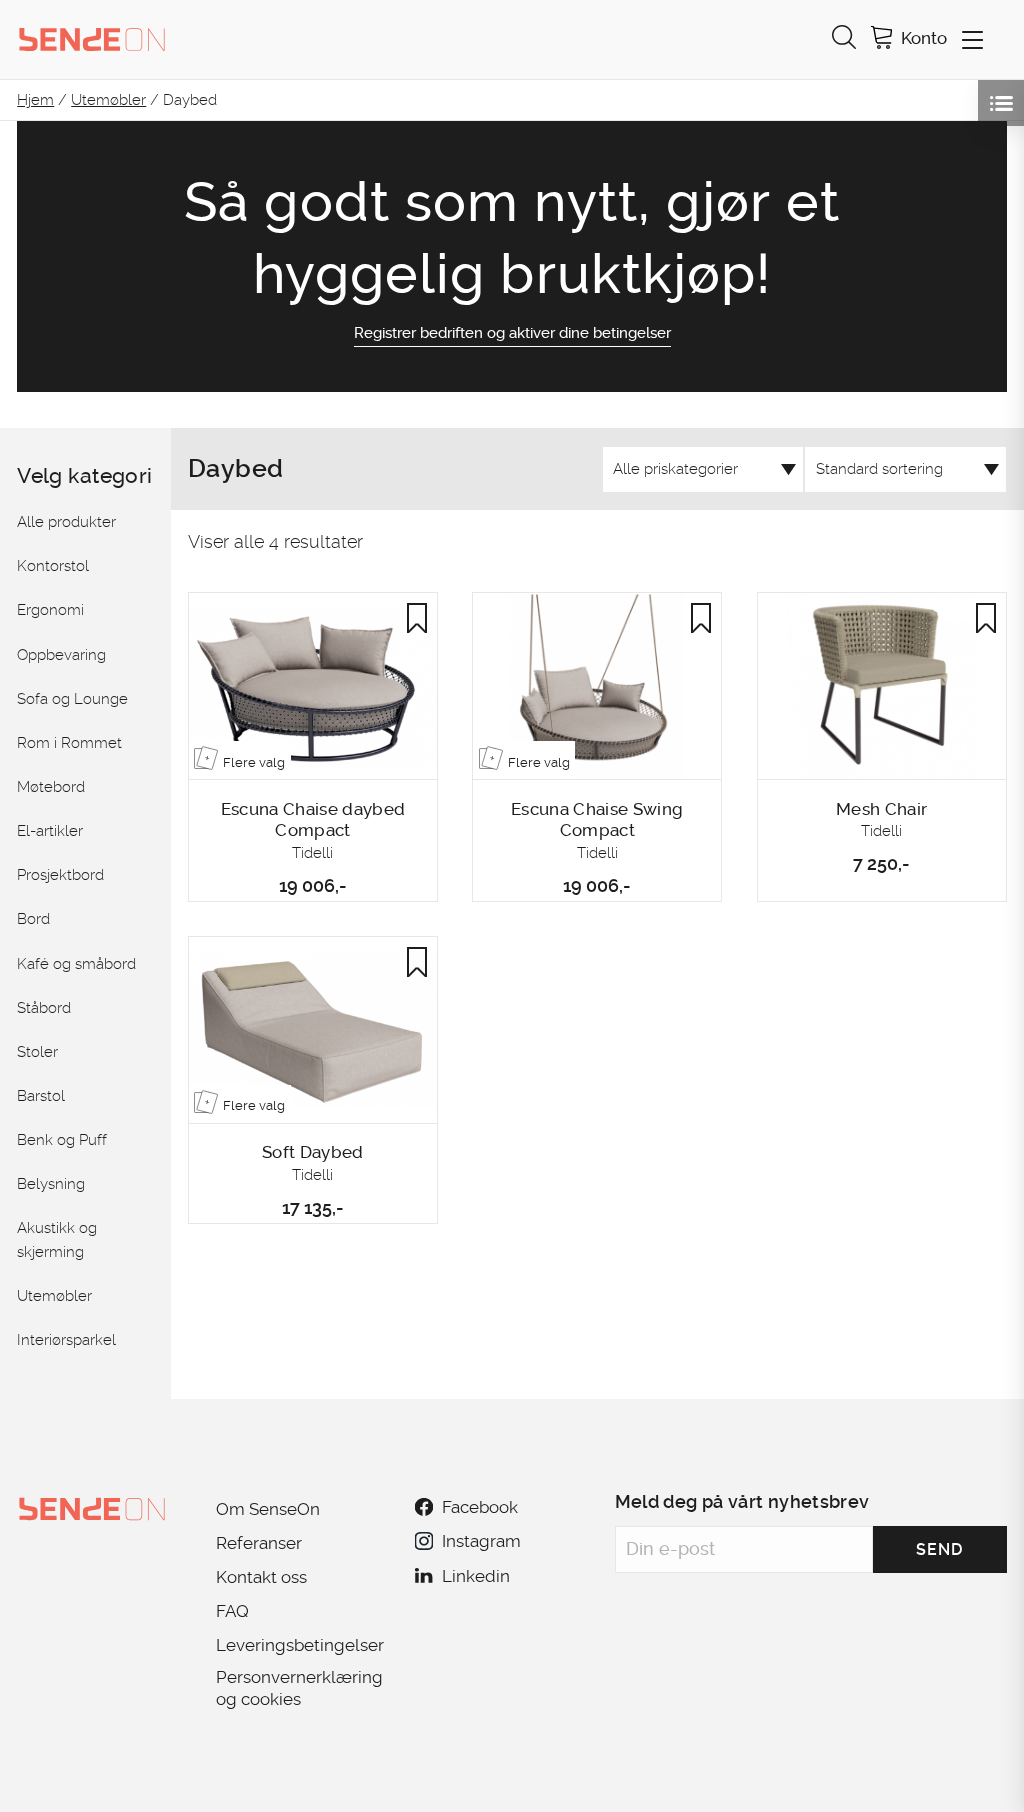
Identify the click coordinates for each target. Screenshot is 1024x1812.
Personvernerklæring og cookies (299, 1688)
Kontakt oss (261, 1577)
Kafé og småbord (76, 964)
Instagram (481, 1541)
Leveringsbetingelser (300, 1645)
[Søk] (844, 39)
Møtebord (51, 787)
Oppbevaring (61, 655)
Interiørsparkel (66, 1340)
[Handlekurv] (882, 39)
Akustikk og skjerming (57, 1240)
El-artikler (50, 831)
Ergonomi (50, 610)
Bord (33, 919)
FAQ (232, 1611)
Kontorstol (53, 566)
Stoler (37, 1052)
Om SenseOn (268, 1509)
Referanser (259, 1543)
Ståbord (44, 1008)
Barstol (41, 1096)
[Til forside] (92, 39)
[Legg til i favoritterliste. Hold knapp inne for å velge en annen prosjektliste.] (417, 618)
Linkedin (476, 1576)
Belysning (51, 1184)
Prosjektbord (60, 875)
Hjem (35, 100)
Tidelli (312, 853)
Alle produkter (66, 522)
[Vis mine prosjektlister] (1001, 103)
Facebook (480, 1507)
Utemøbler (108, 100)
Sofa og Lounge (72, 699)
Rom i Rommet (69, 743)
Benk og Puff (62, 1140)
